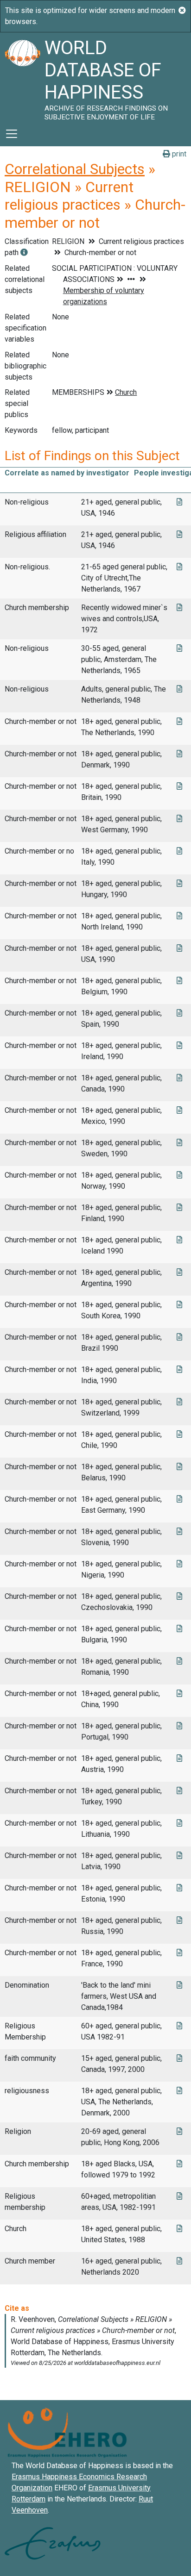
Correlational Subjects (75, 169)
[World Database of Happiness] (22, 77)
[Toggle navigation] (12, 134)
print (178, 154)
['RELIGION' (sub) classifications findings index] (24, 253)
